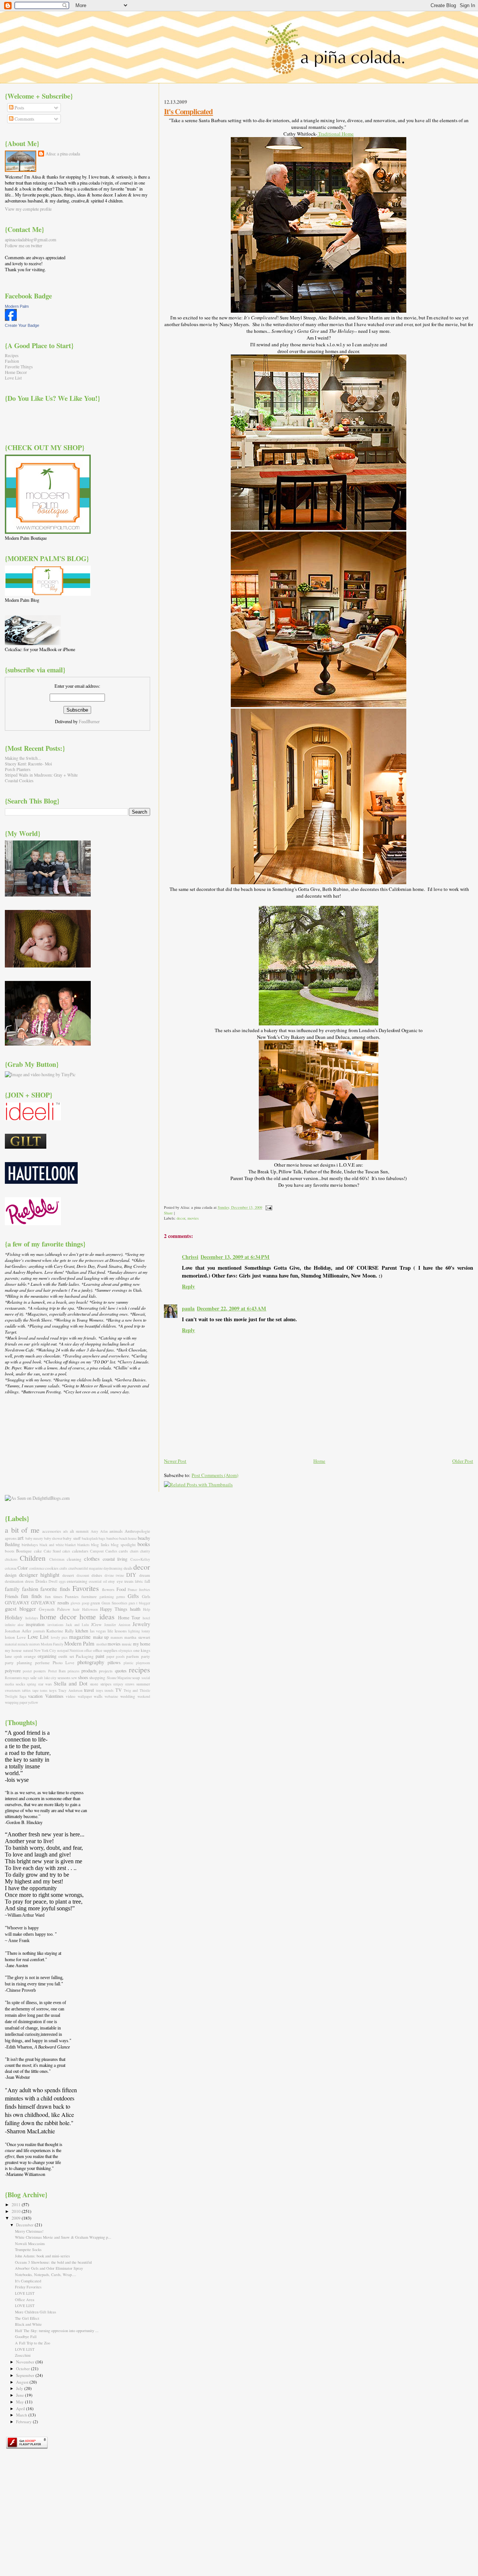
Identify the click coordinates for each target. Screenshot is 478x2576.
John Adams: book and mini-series (42, 2256)
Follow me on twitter (24, 245)
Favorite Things (19, 367)
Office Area (25, 2300)
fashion (30, 1589)
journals (39, 1631)
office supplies (105, 1650)
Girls (146, 1596)
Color (23, 1568)
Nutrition (76, 1651)
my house (13, 1650)
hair (76, 1609)
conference (37, 1568)
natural (28, 1651)
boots (10, 1551)
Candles (111, 1551)
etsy (112, 1581)
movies (193, 1218)
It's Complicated (188, 111)
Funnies (72, 1596)
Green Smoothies (114, 1603)
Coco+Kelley (140, 1559)
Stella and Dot (71, 1683)
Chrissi (190, 1257)
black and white (52, 1545)
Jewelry (141, 1624)
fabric (139, 1581)
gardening (107, 1597)
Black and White (28, 2324)
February (24, 2422)
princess (74, 1671)
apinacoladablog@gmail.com (31, 239)
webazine (111, 1696)
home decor (58, 1617)
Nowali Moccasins (30, 2244)
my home (142, 1644)
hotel (146, 1618)
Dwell (53, 1581)
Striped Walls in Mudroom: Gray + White (41, 775)
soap (136, 1677)
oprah (18, 1657)
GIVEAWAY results (50, 1603)
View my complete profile (28, 209)
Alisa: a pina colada (63, 154)
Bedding (12, 1544)
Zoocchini (23, 2355)
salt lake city (47, 1678)
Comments (24, 119)
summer (143, 1684)
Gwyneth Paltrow (55, 1609)
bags (102, 1538)
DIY (131, 1575)
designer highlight (39, 1575)
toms (44, 1690)
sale (33, 1677)
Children (33, 1558)
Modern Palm (17, 306)
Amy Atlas (99, 1531)
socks (20, 1684)
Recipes (12, 355)
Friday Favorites (28, 2287)
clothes (92, 1558)
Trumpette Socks (28, 2250)
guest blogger (20, 1609)
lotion (10, 1637)
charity (145, 1551)
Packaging (85, 1656)
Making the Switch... (23, 758)
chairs (134, 1551)
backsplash (90, 1538)
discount (83, 1575)
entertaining (77, 1581)
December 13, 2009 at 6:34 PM (235, 1257)
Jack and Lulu (77, 1625)
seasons (64, 1677)
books (144, 1544)
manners (117, 1637)
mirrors (35, 1644)
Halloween (90, 1609)
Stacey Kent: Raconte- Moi (28, 764)
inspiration (35, 1624)
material (11, 1644)
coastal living (115, 1559)
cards (123, 1551)
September (26, 2375)
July (20, 2388)
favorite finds (55, 1589)
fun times (54, 1596)
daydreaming (113, 1568)
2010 (17, 2211)
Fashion (12, 361)
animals (116, 1531)
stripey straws (124, 1684)
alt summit (79, 1531)
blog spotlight (123, 1544)
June (21, 2395)
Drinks (41, 1581)
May (21, 2402)
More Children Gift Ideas (35, 2312)
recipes (139, 1670)
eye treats (125, 1581)
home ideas (97, 1617)
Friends (12, 1596)
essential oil (98, 1581)
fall (147, 1581)
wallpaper (85, 1696)
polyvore (13, 1671)
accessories (52, 1531)
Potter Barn (57, 1671)
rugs (26, 1678)
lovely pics (59, 1637)
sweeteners (13, 1690)
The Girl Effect (27, 2318)
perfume (42, 1662)
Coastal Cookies (19, 781)
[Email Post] (268, 1207)
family (12, 1589)
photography (91, 1662)
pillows (114, 1662)
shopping (97, 1677)
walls (98, 1696)
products (89, 1671)
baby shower (53, 1538)
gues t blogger (139, 1603)
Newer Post (175, 1461)
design (11, 1575)
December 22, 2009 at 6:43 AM (232, 1308)
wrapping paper (16, 1702)
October (24, 2368)
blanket (70, 1545)
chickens (11, 1559)
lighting (134, 1631)
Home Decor (16, 372)
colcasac (11, 1568)
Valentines (54, 1696)
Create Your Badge (22, 325)
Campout (97, 1551)
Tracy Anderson (70, 1690)
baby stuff (72, 1538)
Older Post (463, 1461)
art (21, 1538)
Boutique (24, 1551)
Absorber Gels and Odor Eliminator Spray (49, 2268)
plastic (128, 1663)
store (94, 1684)
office (88, 1651)
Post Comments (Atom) (215, 1475)
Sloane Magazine (119, 1678)
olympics (125, 1651)
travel (89, 1690)
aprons (11, 1538)
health (135, 1609)
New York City (45, 1651)
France (132, 1590)
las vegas (98, 1631)
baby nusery (34, 1538)
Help (147, 1609)
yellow (33, 1702)
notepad (63, 1651)
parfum (133, 1656)
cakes (66, 1551)
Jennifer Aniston (117, 1625)
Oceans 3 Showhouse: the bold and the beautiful (53, 2262)
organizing (47, 1656)
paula (188, 1308)
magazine (80, 1637)
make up (101, 1637)
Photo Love (64, 1662)
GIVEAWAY (17, 1603)
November (26, 2362)
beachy (144, 1538)
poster (27, 1671)
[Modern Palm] (11, 319)
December (25, 2225)
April (21, 2408)
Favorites (86, 1588)
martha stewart (137, 1637)
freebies (145, 1590)
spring (32, 1684)
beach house (128, 1538)
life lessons (117, 1631)
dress (29, 1581)
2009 (17, 2218)
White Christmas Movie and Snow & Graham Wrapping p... (63, 2237)
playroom (143, 1663)
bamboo (112, 1538)
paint (100, 1656)
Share (168, 1213)
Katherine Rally (60, 1631)
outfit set (66, 1656)
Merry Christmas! (29, 2231)
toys (53, 1690)
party (146, 1656)
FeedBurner (89, 721)
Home (319, 1461)
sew (74, 1678)
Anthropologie (137, 1531)
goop (86, 1603)
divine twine (114, 1575)
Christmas (57, 1559)
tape (35, 1690)
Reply (188, 1286)
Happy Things (114, 1609)
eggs (62, 1581)
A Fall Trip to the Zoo (32, 2343)
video (71, 1696)
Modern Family (52, 1644)
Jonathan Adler (18, 1631)
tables (26, 1690)
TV (119, 1690)
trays (100, 1690)
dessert (68, 1575)
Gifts (133, 1596)
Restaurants (13, 1678)
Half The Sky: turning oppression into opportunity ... (57, 2331)
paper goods (116, 1657)
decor (181, 1218)
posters (40, 1671)
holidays (32, 1618)
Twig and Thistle (137, 1690)
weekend (144, 1696)
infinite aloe (14, 1625)
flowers (108, 1589)
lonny (146, 1631)
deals (128, 1568)
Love (21, 1637)
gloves (75, 1603)
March (22, 2415)
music (127, 1644)
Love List (13, 378)
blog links (100, 1544)
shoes (83, 1677)
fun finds (31, 1596)
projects (106, 1671)
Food (121, 1589)
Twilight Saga (15, 1696)
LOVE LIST (25, 2293)
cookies (52, 1568)
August (23, 2382)
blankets (83, 1545)
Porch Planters (18, 769)
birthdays (30, 1544)
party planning (18, 1662)
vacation (35, 1696)
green (95, 1603)
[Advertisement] (42, 1444)
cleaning (74, 1559)
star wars (45, 1684)
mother (102, 1644)
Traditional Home (335, 134)
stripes (106, 1684)
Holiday (14, 1617)
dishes (97, 1575)
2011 (17, 2205)
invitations (55, 1625)
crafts (63, 1568)
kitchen (82, 1631)
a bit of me (22, 1530)
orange (30, 1656)
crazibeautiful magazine (86, 1568)
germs (121, 1597)
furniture (89, 1596)
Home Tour (129, 1617)
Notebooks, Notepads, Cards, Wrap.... (46, 2275)
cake (38, 1551)
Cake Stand (52, 1551)
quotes (121, 1671)
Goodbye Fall (26, 2337)
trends (109, 1690)
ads (66, 1531)
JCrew (96, 1624)
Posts (19, 108)
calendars (80, 1551)
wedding (128, 1696)
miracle (23, 1644)
